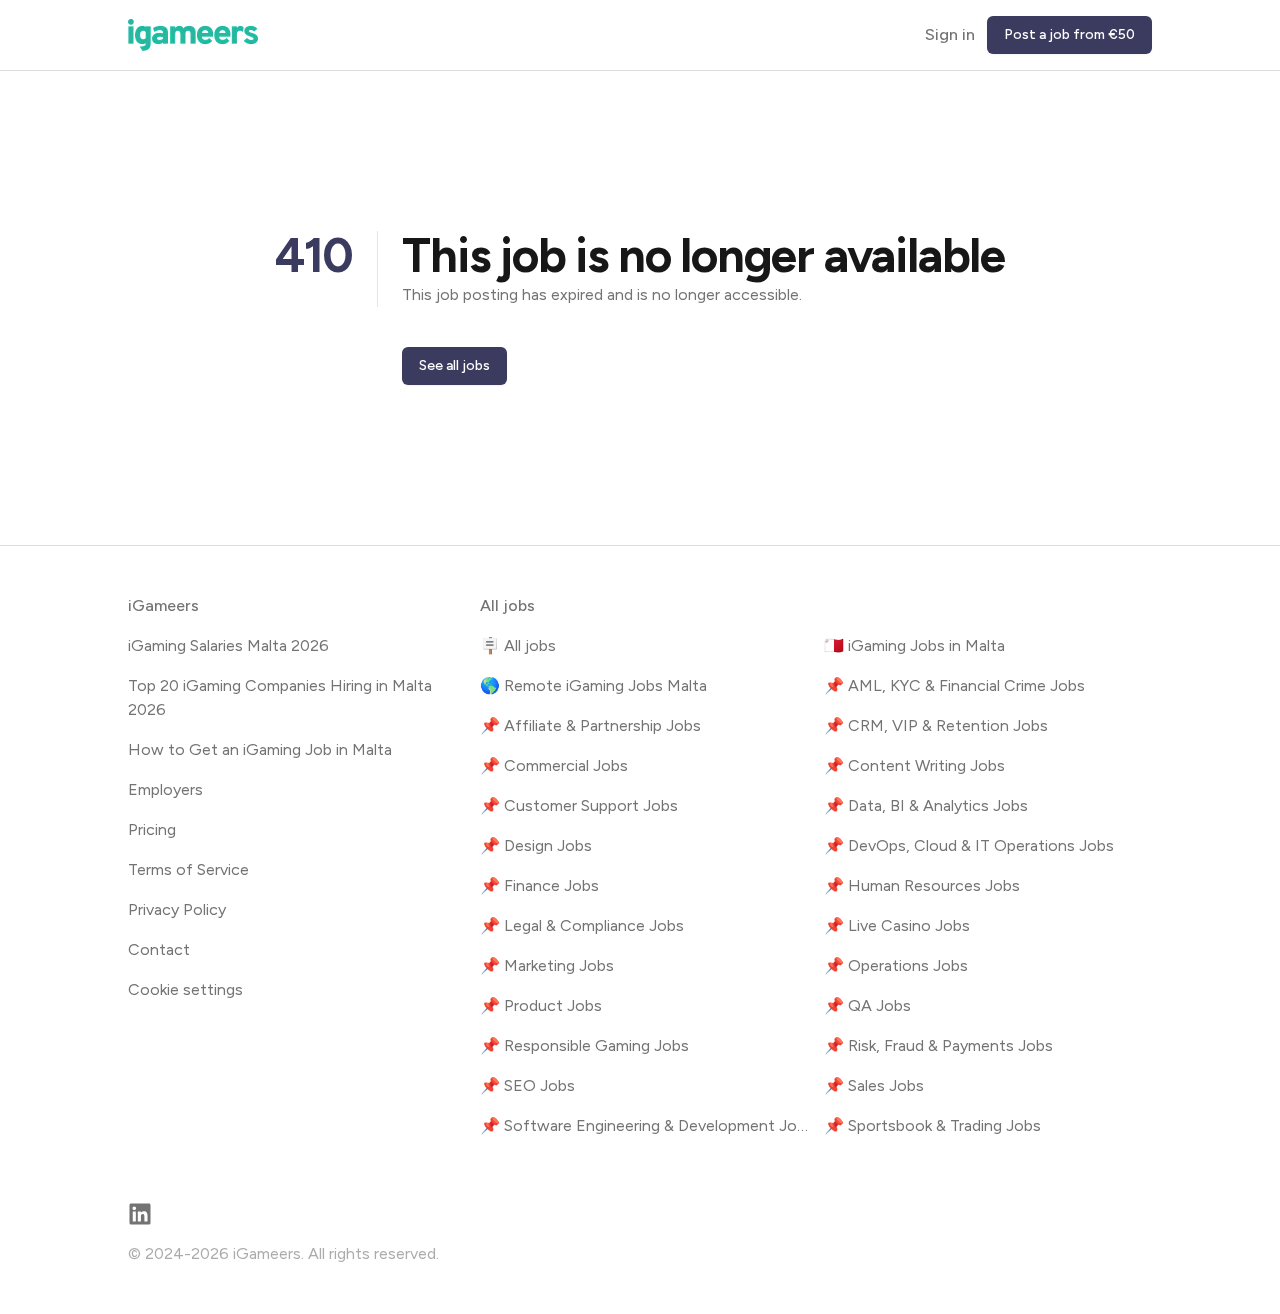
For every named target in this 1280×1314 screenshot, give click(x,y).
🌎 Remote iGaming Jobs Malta (593, 685)
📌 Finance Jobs (539, 885)
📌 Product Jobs (541, 1005)
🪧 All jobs (518, 645)
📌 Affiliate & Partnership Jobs (590, 725)
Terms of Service (188, 869)
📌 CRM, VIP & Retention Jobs (936, 725)
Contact (159, 949)
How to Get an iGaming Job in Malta (260, 749)
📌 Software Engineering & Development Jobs (644, 1125)
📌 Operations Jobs (896, 965)
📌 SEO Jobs (527, 1085)
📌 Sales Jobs (874, 1085)
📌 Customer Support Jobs (579, 805)
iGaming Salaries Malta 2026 (228, 645)
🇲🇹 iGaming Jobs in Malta (914, 645)
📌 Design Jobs (536, 845)
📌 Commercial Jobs (554, 765)
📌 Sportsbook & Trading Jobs (932, 1125)
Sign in (950, 34)
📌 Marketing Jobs (547, 965)
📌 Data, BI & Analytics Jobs (926, 805)
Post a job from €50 (1069, 34)
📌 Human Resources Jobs (922, 885)
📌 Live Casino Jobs (897, 925)
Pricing (152, 829)
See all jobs (454, 365)
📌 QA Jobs (867, 1005)
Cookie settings (185, 989)
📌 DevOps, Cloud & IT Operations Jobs (969, 845)
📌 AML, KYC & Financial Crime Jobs (954, 685)
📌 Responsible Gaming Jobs (584, 1045)
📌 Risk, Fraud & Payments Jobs (938, 1045)
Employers (165, 789)
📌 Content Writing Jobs (914, 765)
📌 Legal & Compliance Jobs (582, 925)
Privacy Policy (177, 909)
